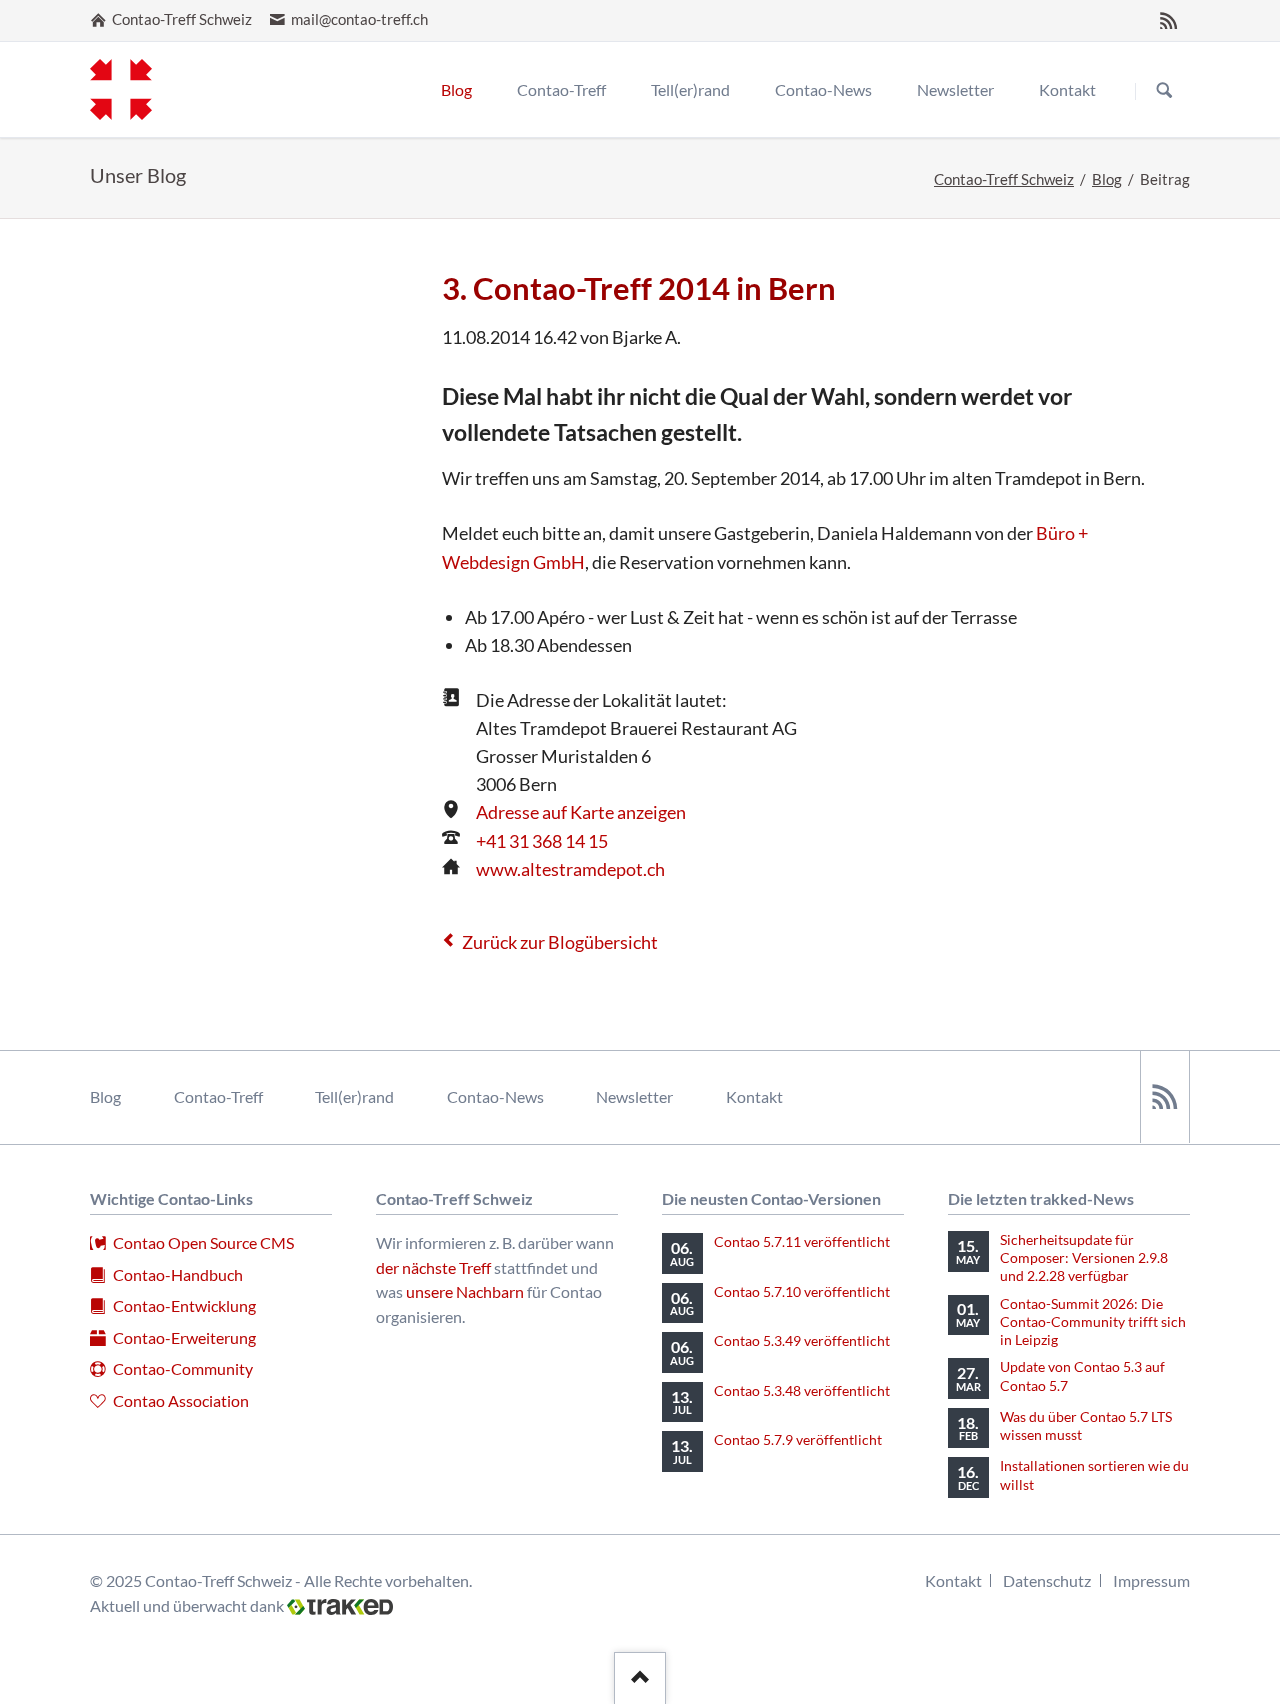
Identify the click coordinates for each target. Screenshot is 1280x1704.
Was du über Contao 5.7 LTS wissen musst (1086, 1425)
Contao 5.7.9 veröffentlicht (798, 1439)
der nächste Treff (433, 1267)
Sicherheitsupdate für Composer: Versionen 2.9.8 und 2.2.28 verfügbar (1084, 1257)
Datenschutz (1047, 1580)
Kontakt (754, 1096)
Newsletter (634, 1096)
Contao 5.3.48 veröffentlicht (802, 1390)
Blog (1107, 179)
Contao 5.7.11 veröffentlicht (802, 1241)
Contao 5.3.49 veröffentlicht (802, 1340)
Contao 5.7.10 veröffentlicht (802, 1291)
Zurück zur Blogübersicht (560, 942)
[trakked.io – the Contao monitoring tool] (340, 1604)
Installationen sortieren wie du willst (1094, 1474)
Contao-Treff (218, 1096)
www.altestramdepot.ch (570, 869)
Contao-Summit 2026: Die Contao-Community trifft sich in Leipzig (1093, 1321)
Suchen (1164, 90)
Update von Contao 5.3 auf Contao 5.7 (1082, 1375)
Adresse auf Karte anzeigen (581, 812)
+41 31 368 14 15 (542, 841)
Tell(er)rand (354, 1096)
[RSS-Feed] (1169, 20)
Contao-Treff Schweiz (1004, 179)
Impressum (1151, 1580)
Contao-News (495, 1096)
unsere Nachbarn (465, 1291)
